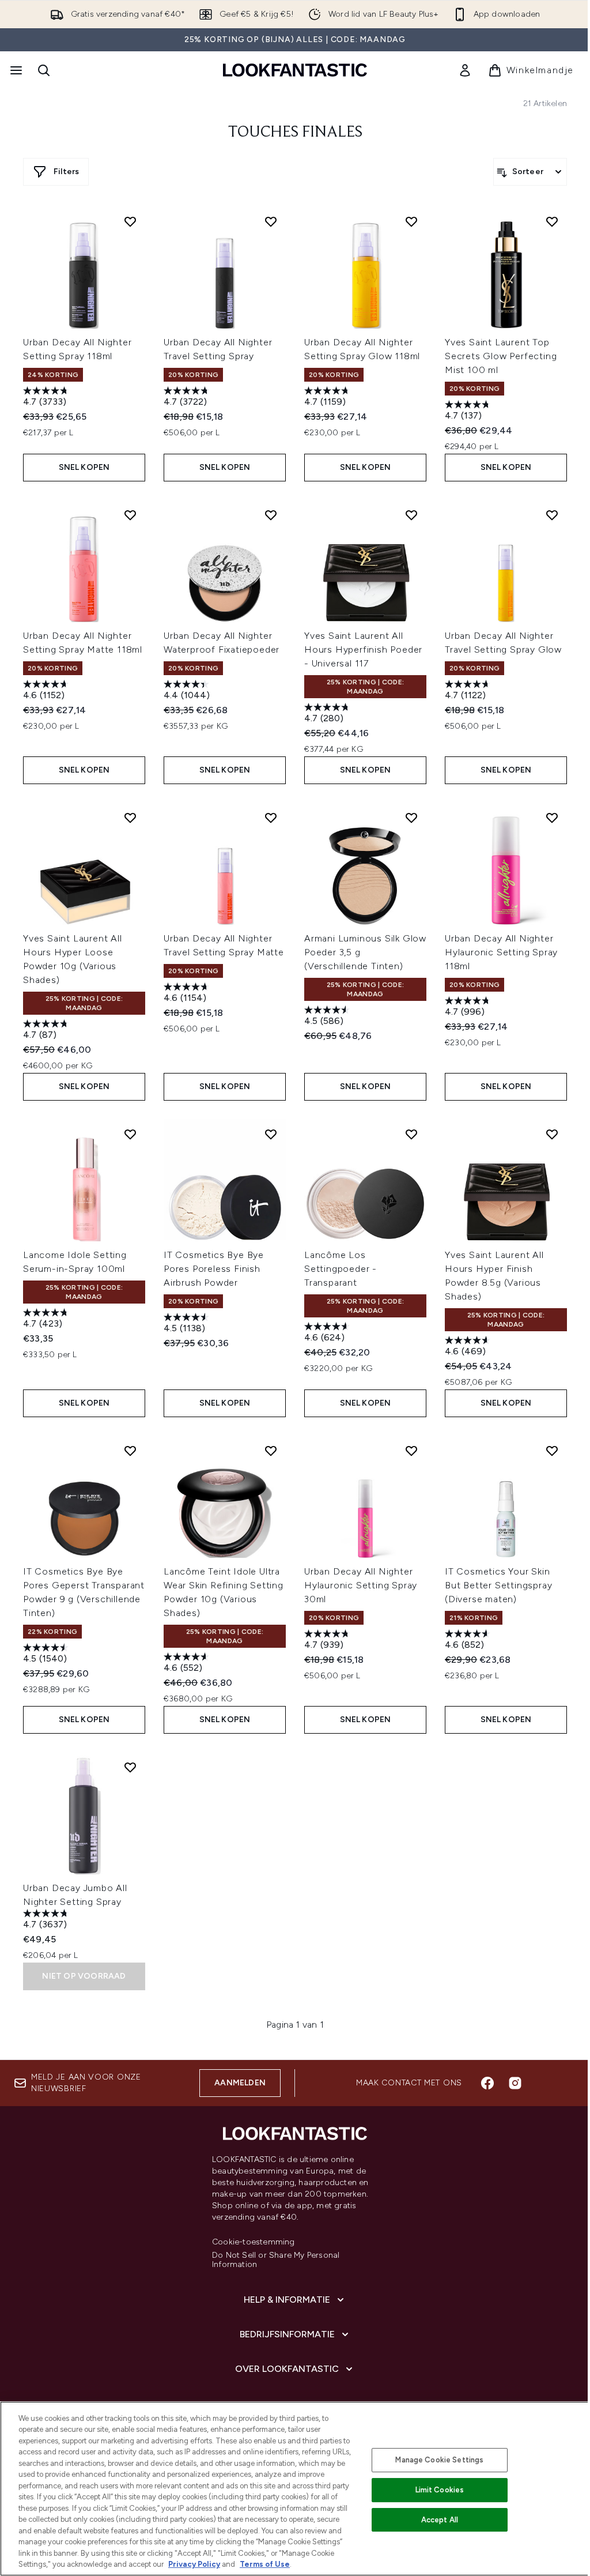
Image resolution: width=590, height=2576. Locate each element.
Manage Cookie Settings (439, 2460)
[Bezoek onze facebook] (487, 2083)
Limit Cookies (440, 2490)
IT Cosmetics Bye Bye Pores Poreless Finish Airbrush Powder (214, 1269)
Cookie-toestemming (254, 2242)
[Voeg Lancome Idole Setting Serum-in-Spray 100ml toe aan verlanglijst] (130, 1134)
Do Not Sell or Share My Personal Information (276, 2260)
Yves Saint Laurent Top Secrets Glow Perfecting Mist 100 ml (501, 356)
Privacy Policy (194, 2564)
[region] (295, 2489)
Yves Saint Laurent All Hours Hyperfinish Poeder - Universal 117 (363, 649)
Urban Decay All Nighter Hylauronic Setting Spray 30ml (361, 1585)
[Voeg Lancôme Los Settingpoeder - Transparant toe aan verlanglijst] (411, 1134)
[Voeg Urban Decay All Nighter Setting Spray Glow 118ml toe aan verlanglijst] (411, 221)
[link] (465, 70)
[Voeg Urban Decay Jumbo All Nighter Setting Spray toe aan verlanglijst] (130, 1767)
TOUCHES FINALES (295, 133)
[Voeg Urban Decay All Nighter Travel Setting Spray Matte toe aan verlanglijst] (271, 818)
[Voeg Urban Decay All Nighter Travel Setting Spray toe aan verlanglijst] (271, 221)
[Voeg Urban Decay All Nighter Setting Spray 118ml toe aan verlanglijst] (130, 221)
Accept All (440, 2520)
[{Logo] (295, 70)
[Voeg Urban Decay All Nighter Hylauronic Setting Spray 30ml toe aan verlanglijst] (411, 1451)
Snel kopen (84, 467)
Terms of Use (265, 2564)
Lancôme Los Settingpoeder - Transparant (341, 1269)
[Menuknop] (15, 70)
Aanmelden (240, 2083)
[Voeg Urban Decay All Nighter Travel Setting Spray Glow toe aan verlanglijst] (552, 515)
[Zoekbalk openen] (44, 70)
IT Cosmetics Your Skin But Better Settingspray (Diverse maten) (498, 1585)
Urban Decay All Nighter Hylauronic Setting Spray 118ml (501, 952)
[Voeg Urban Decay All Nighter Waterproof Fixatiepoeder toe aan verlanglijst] (271, 515)
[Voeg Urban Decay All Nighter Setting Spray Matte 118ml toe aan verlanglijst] (130, 515)
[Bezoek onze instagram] (515, 2083)
